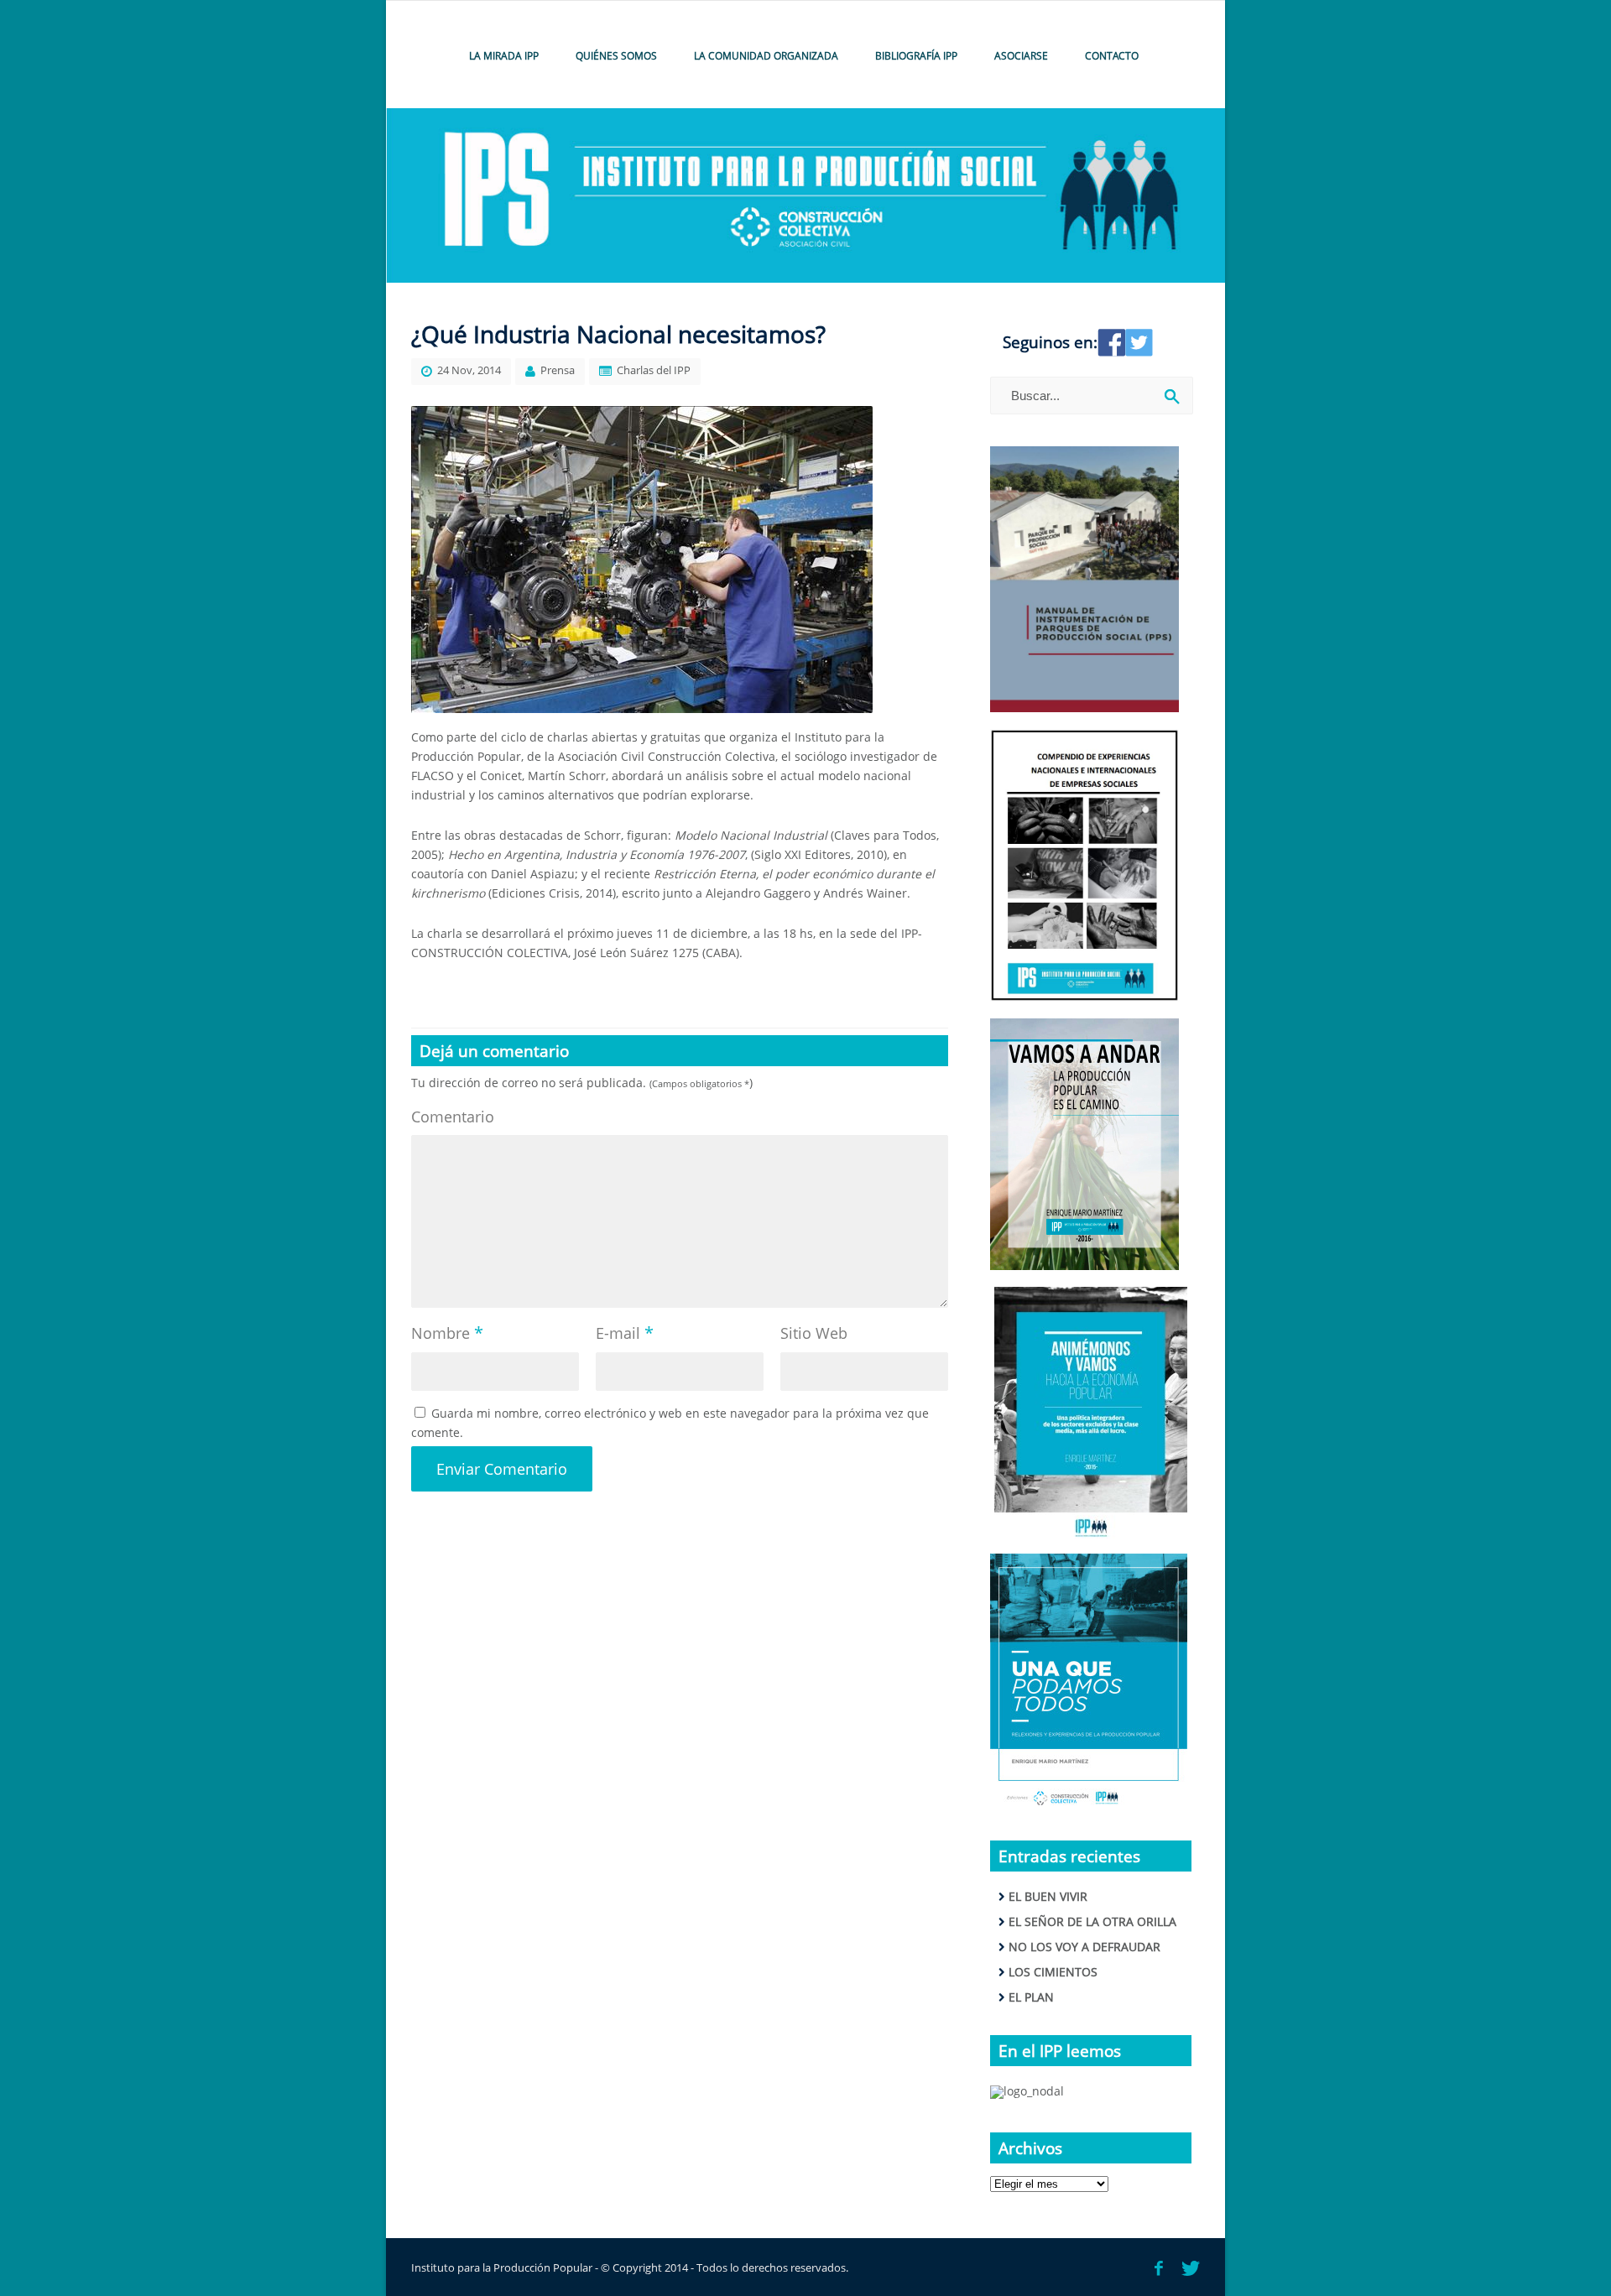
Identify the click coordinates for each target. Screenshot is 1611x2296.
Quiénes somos (616, 56)
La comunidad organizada (766, 56)
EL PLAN (1031, 1997)
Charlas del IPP (654, 370)
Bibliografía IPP (916, 56)
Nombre (447, 1333)
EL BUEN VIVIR (1048, 1896)
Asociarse (1021, 56)
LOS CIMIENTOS (1053, 1972)
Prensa (558, 370)
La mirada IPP (504, 56)
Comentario (453, 1117)
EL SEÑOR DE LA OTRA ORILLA (1092, 1921)
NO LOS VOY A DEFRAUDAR (1084, 1947)
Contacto (1112, 56)
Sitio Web (814, 1333)
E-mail (625, 1333)
